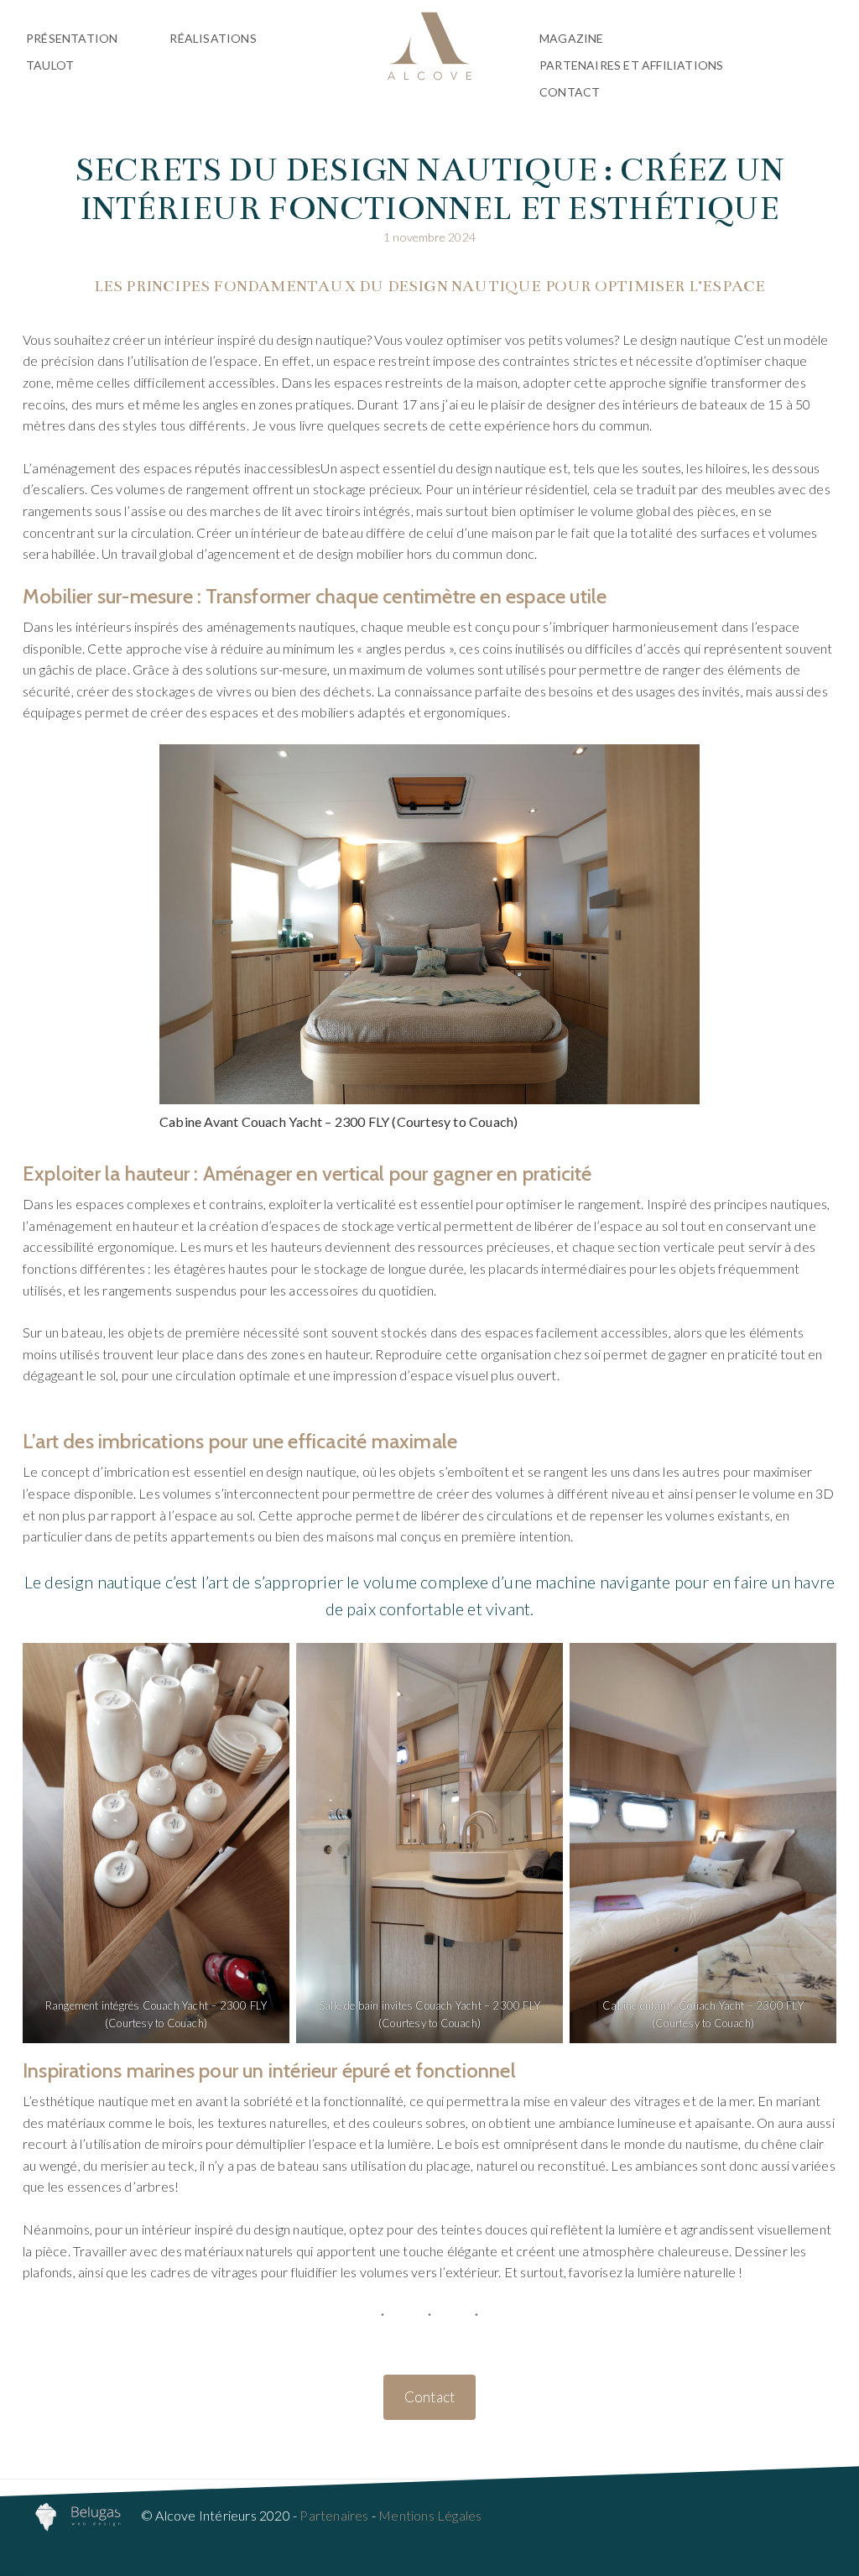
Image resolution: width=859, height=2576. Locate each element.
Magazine (572, 38)
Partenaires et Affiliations (631, 65)
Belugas (429, 46)
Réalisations (213, 38)
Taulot (50, 65)
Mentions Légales (430, 2515)
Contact (570, 92)
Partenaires (334, 2515)
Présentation (72, 38)
